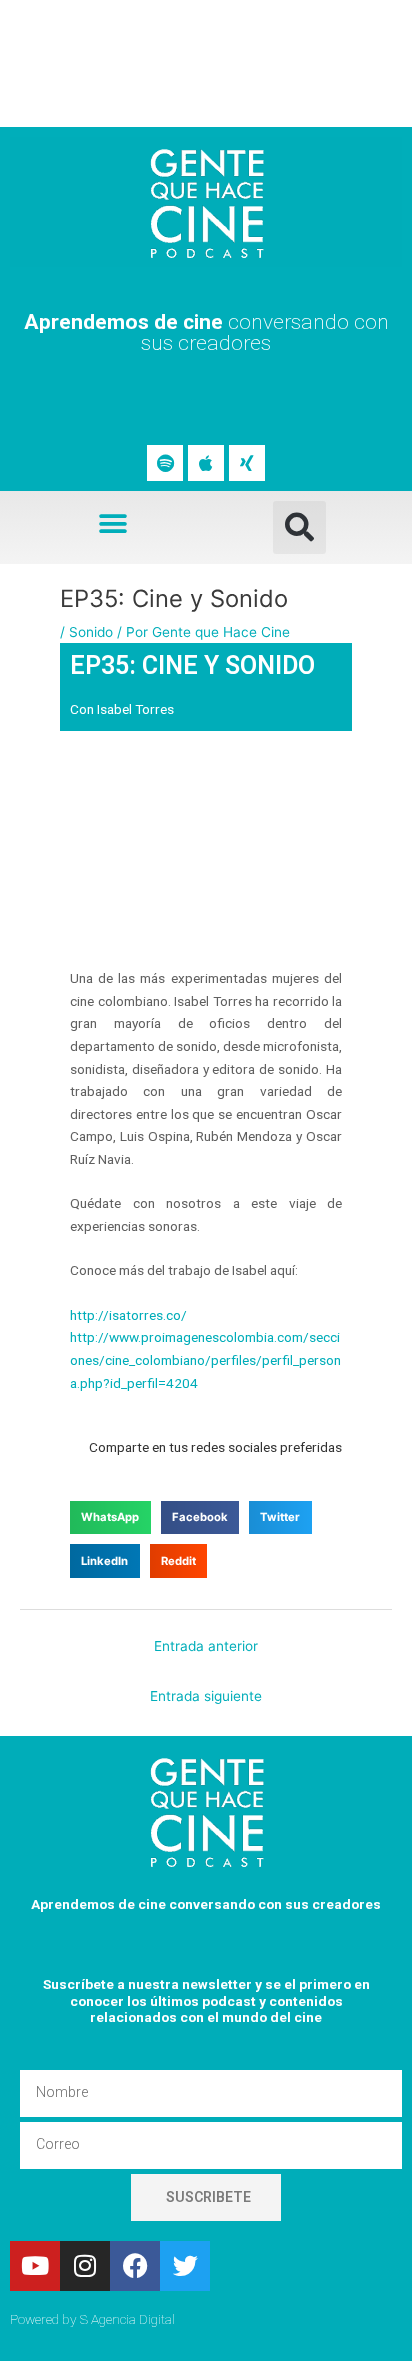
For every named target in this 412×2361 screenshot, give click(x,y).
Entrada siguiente (206, 1696)
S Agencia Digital (127, 2319)
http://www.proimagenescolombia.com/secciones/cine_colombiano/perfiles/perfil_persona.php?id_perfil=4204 (205, 1359)
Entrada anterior (206, 1646)
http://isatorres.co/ (128, 1315)
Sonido (91, 632)
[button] (113, 523)
